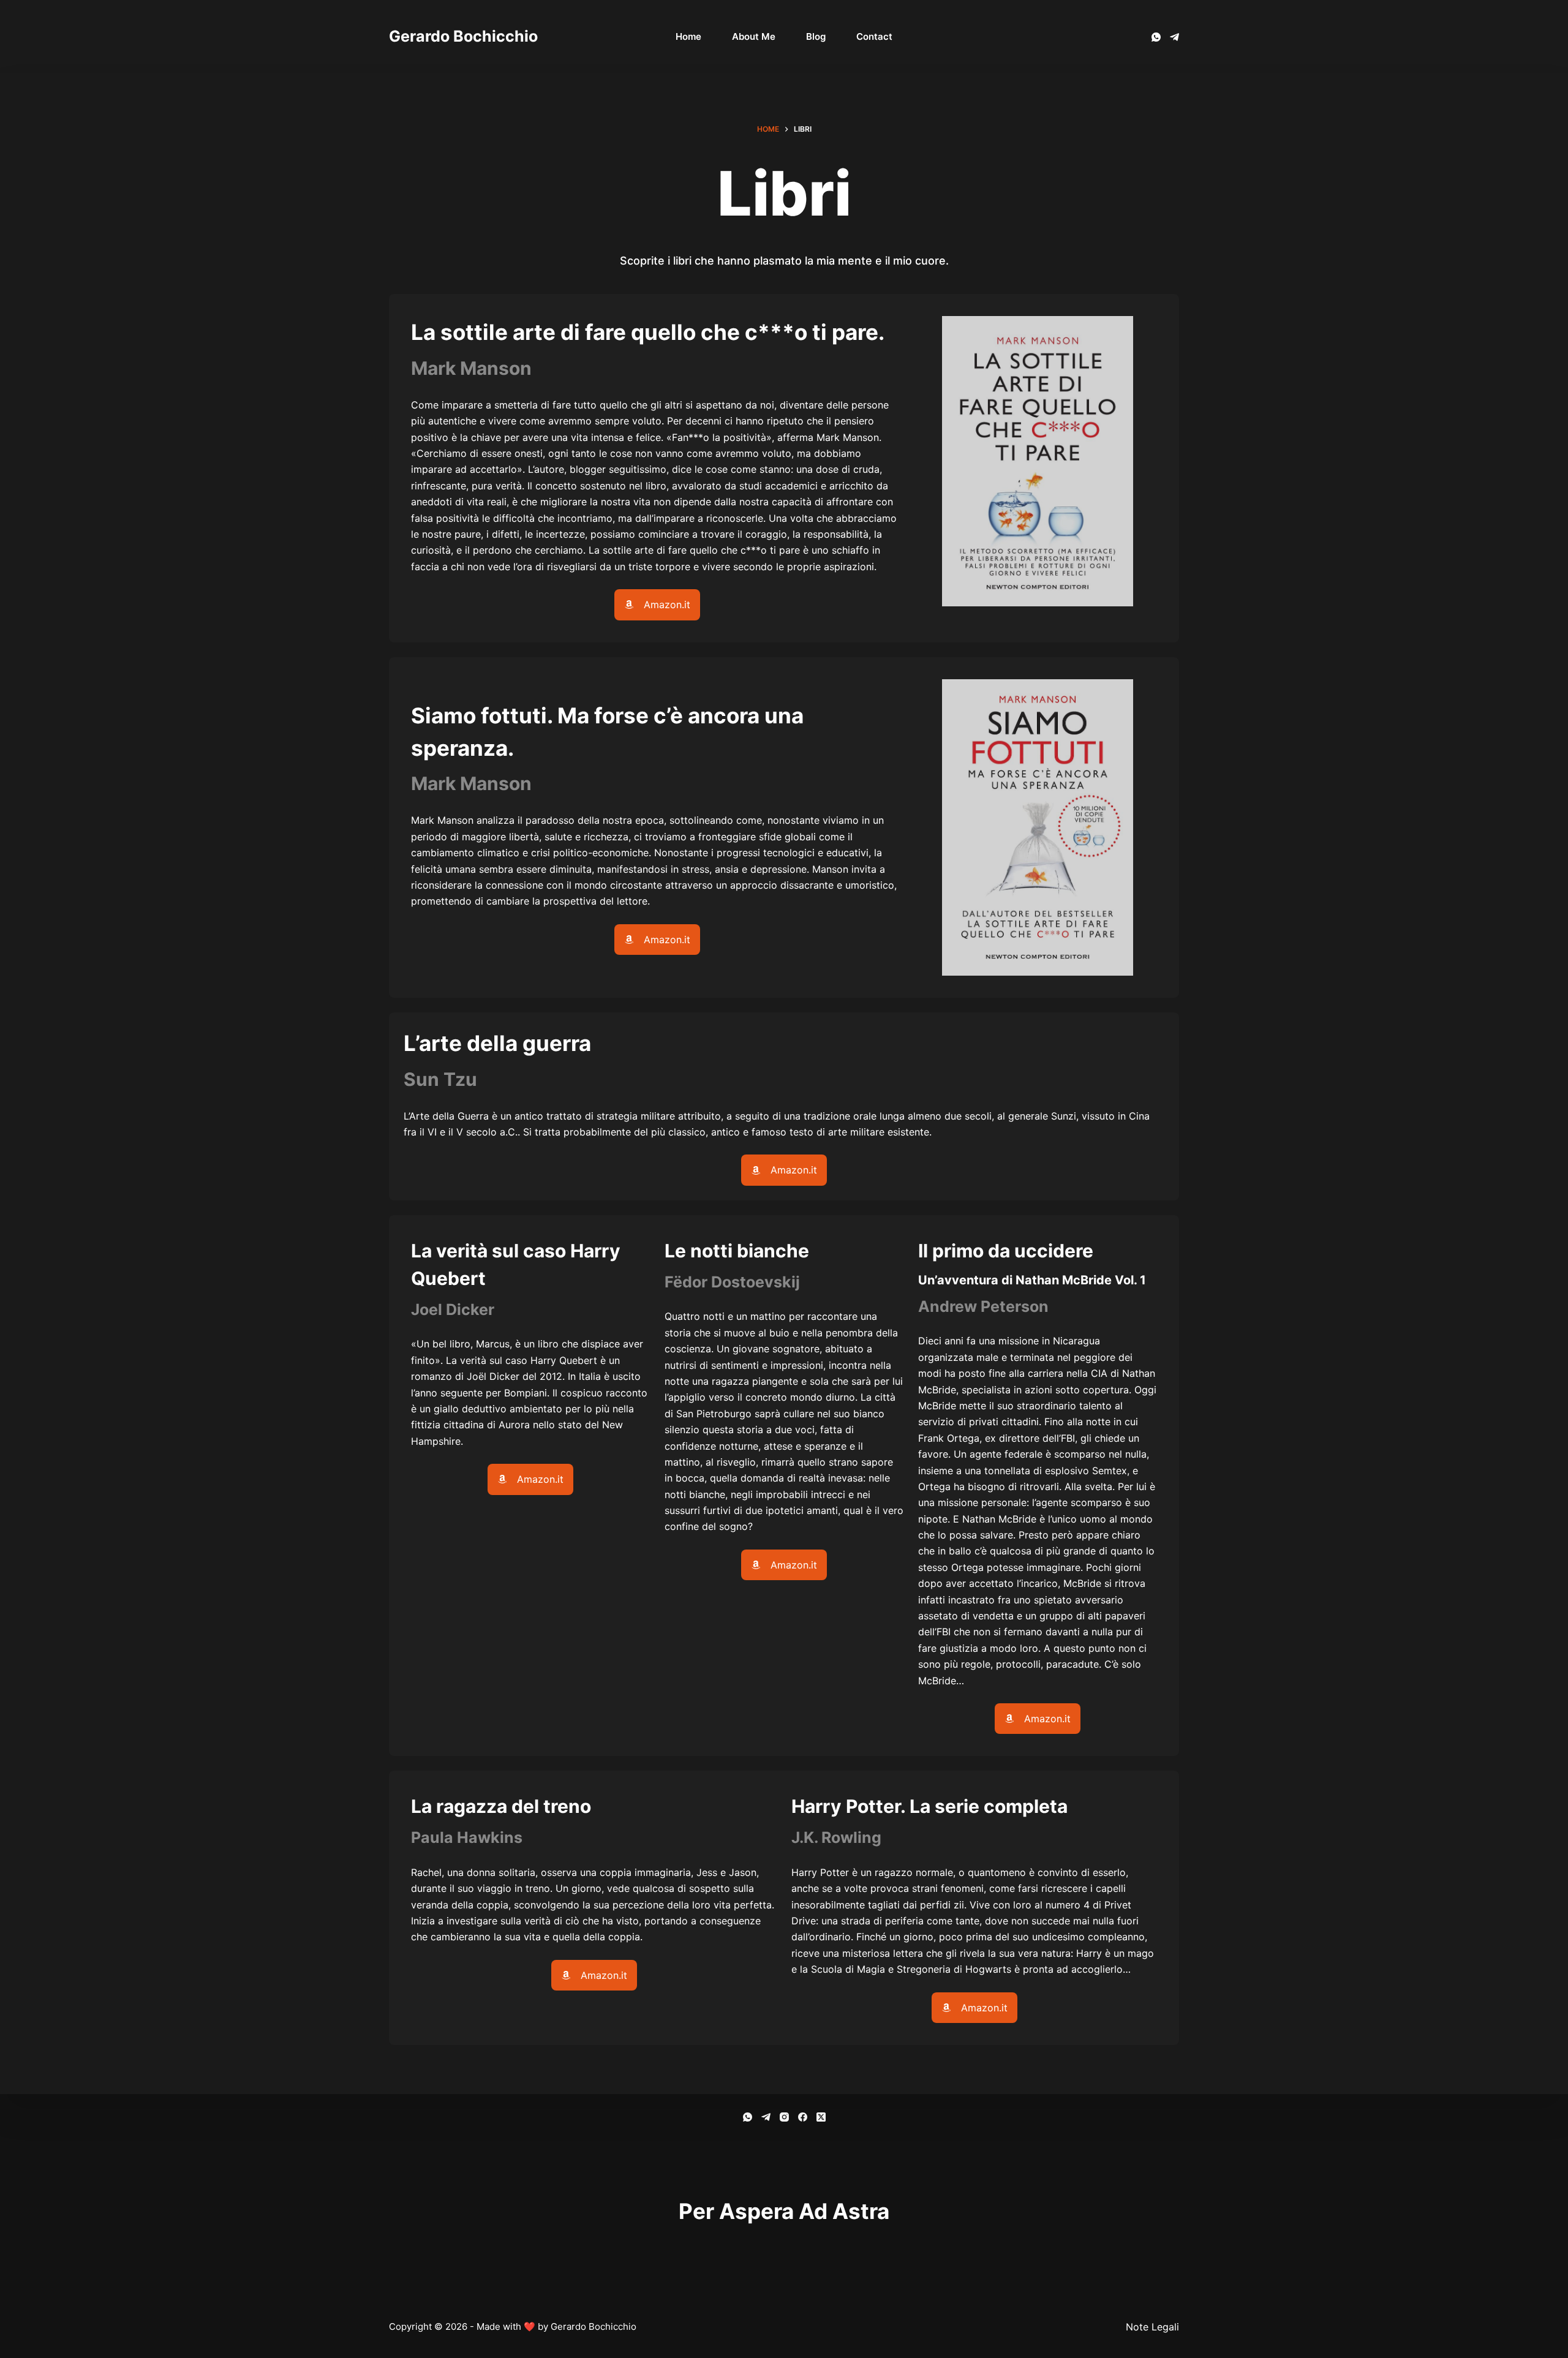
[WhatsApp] (1156, 37)
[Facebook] (803, 2117)
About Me (754, 36)
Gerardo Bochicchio (463, 36)
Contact (874, 36)
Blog (816, 36)
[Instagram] (784, 2117)
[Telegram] (1174, 37)
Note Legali (1152, 2327)
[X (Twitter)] (821, 2117)
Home (688, 36)
